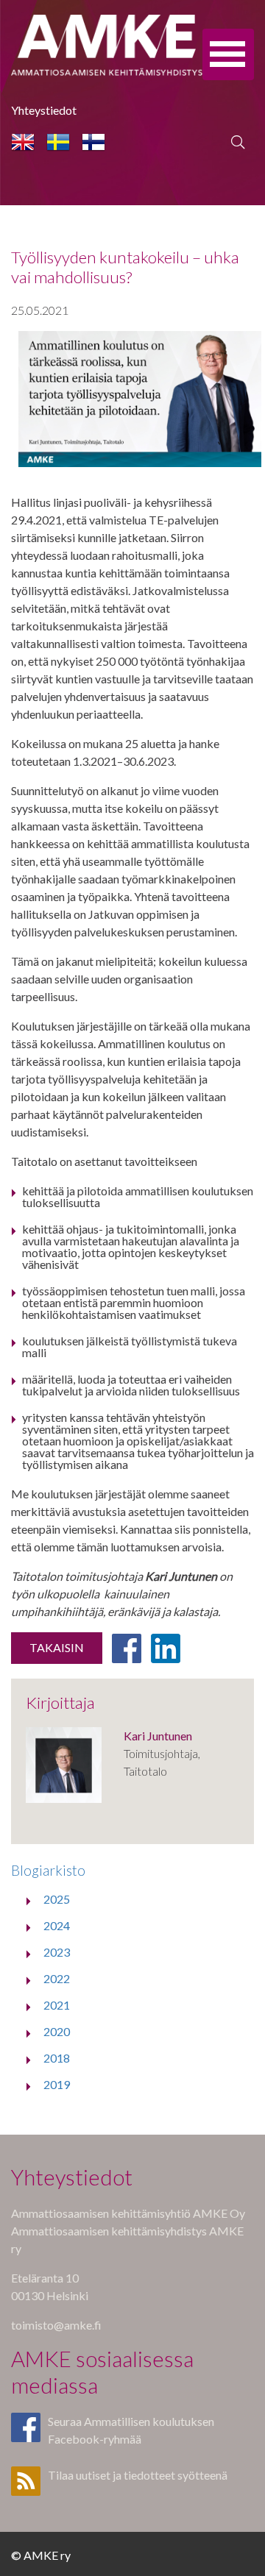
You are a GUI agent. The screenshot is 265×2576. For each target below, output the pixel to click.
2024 (57, 1925)
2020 (57, 2031)
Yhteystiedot (44, 110)
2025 (57, 1899)
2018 (57, 2058)
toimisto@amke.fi (56, 2325)
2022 (57, 1978)
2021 (57, 2005)
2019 (57, 2084)
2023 (57, 1952)
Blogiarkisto (48, 1870)
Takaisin (57, 1647)
